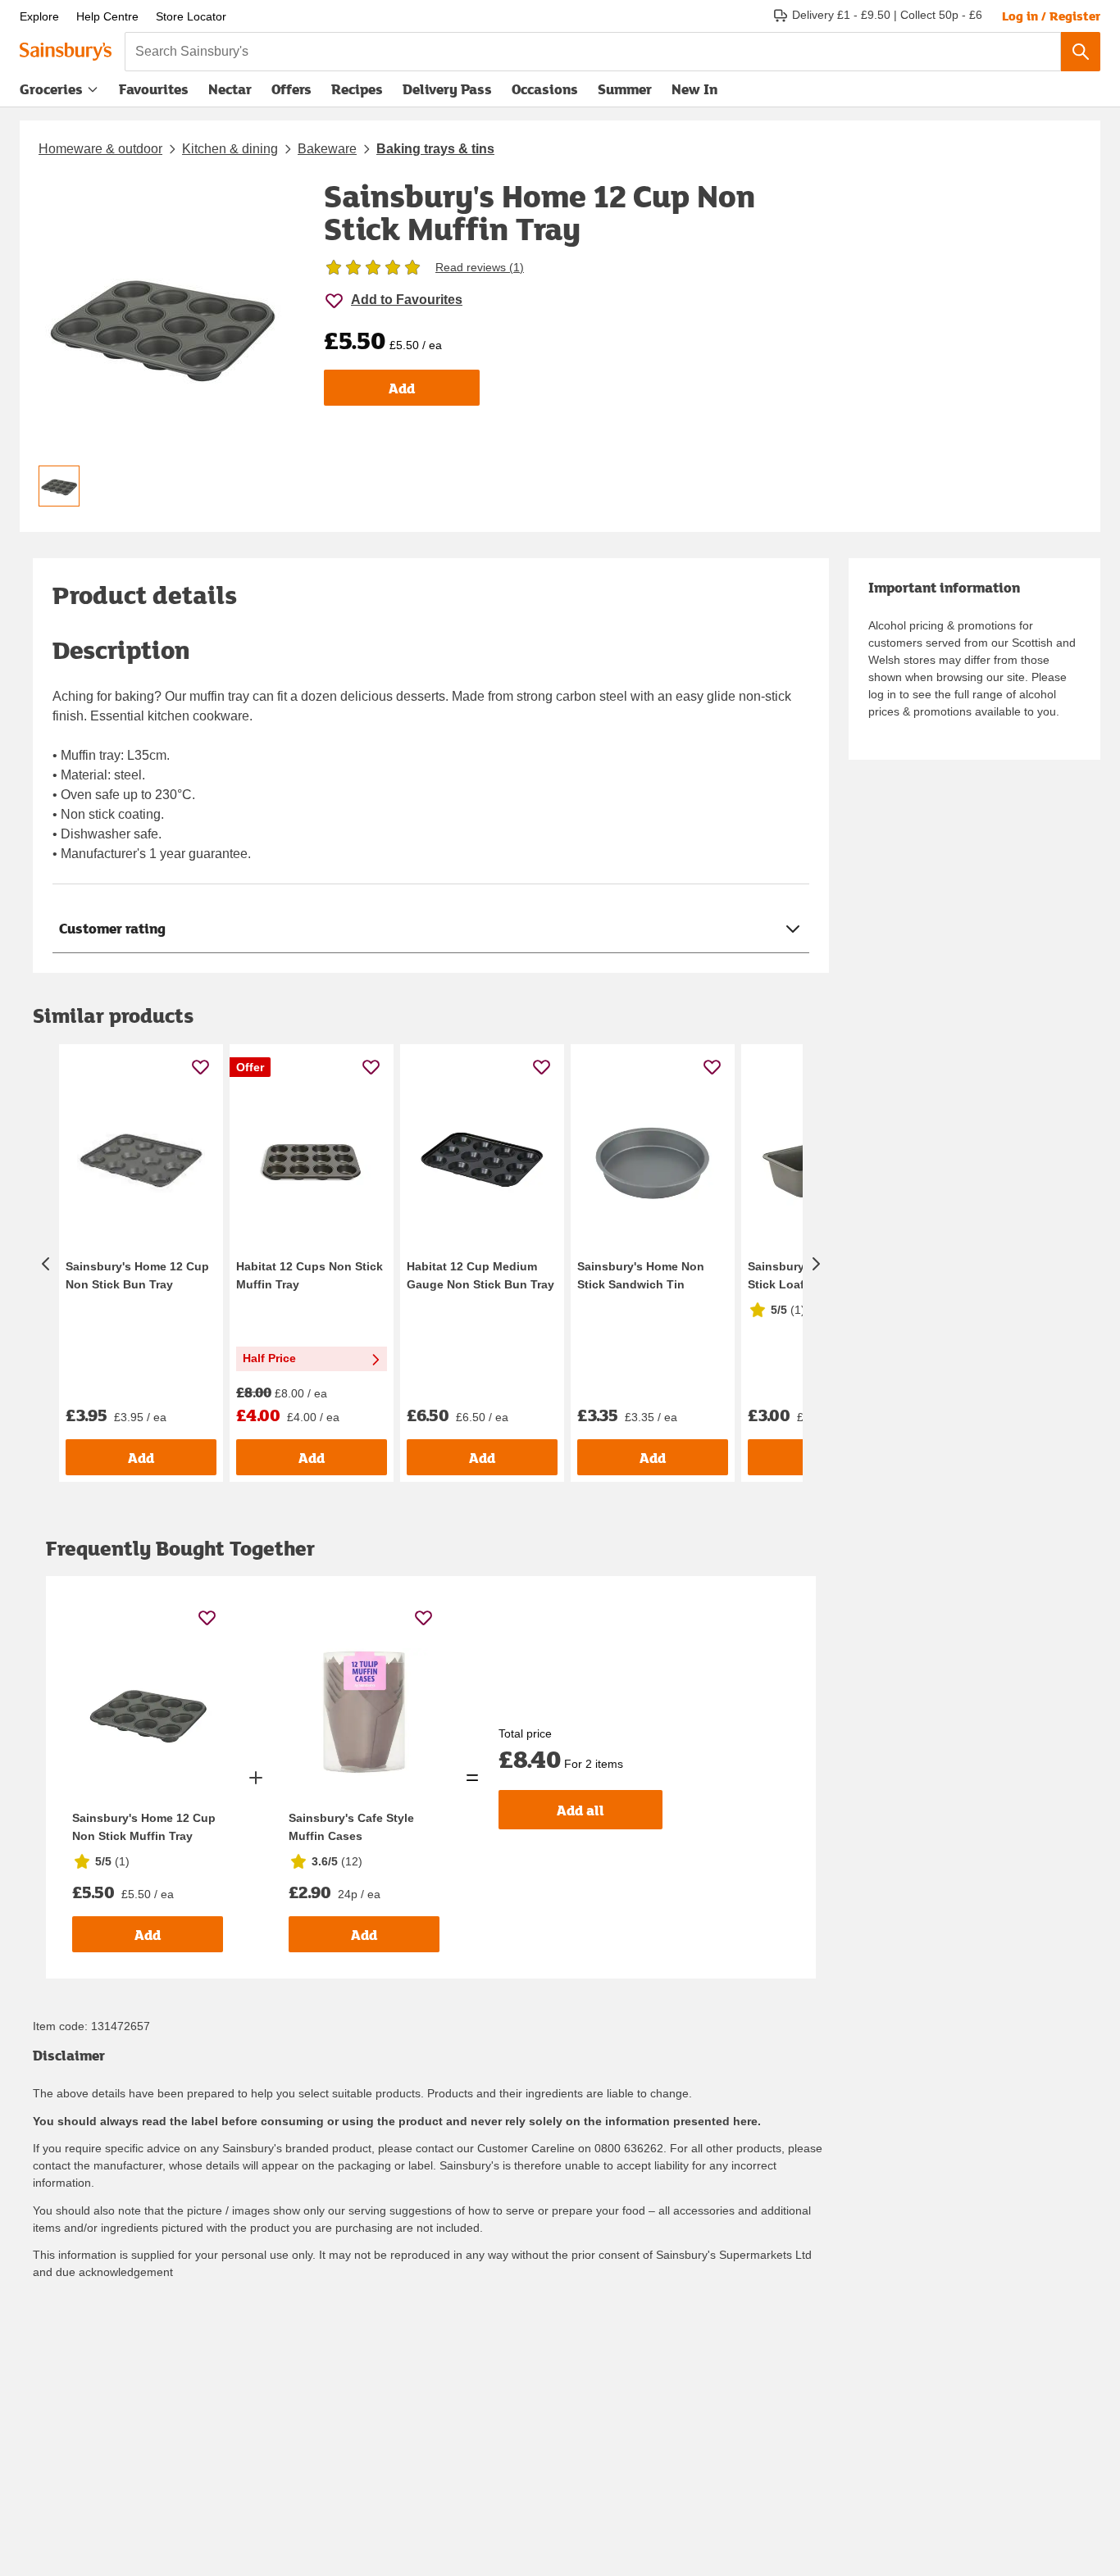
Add (402, 388)
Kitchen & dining (230, 149)
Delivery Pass (447, 93)
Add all (580, 1810)
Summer (625, 89)
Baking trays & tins (435, 149)
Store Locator (191, 16)
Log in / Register (1051, 16)
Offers (291, 89)
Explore (39, 16)
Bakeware (327, 149)
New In (694, 89)
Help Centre (107, 16)
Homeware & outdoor (100, 149)
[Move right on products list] (816, 1263)
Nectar (230, 89)
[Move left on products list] (46, 1263)
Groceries (51, 89)
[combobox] (593, 52)
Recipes (357, 89)
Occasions (545, 89)
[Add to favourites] (200, 1067)
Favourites (154, 89)
